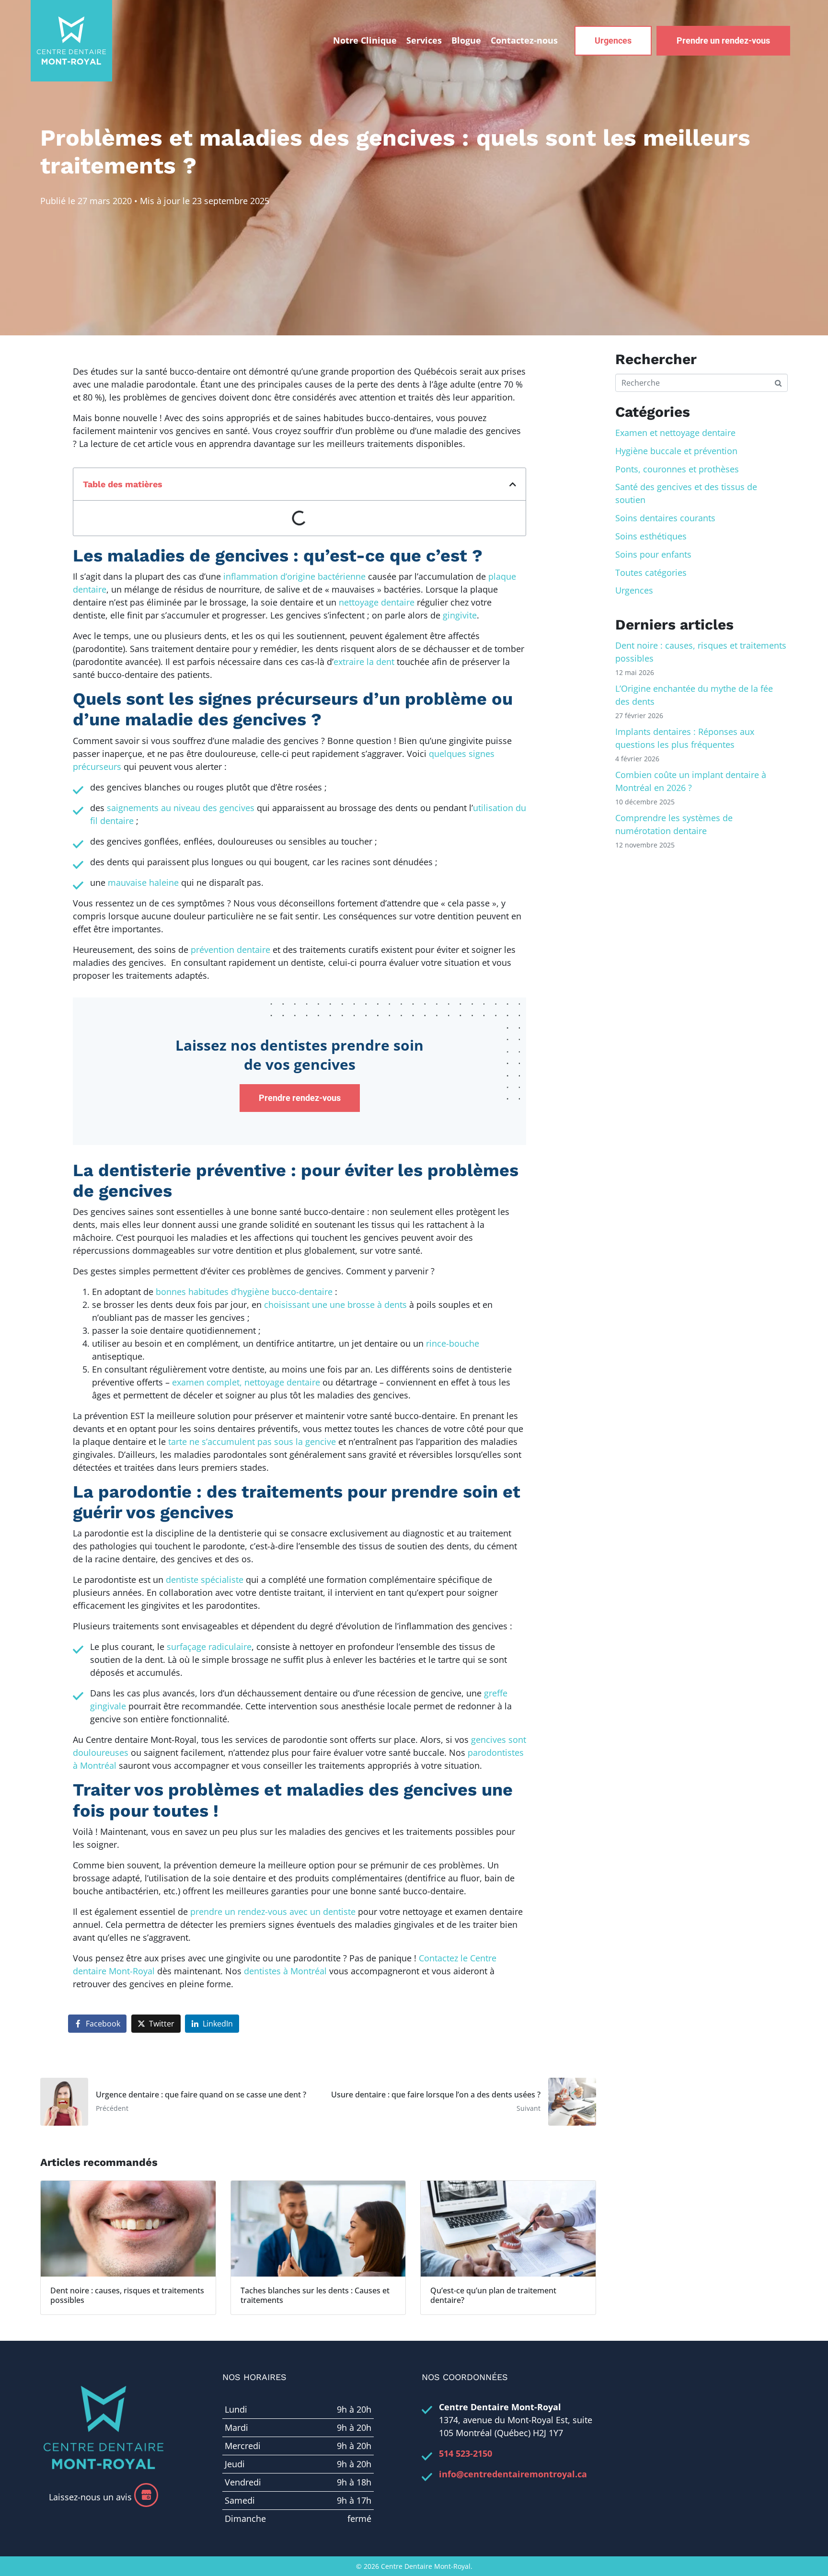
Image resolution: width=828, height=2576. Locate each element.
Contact (524, 40)
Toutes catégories (651, 572)
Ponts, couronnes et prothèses (677, 469)
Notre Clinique (365, 40)
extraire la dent (364, 662)
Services (424, 40)
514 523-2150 (466, 2453)
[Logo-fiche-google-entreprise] (146, 2495)
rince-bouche (453, 1343)
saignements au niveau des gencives (181, 808)
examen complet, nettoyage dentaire (246, 1382)
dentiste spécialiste (205, 1580)
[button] (513, 484)
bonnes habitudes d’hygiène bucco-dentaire (244, 1292)
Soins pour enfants (653, 554)
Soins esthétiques (651, 536)
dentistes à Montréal (285, 1971)
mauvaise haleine (143, 882)
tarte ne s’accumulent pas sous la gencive (251, 1442)
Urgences (634, 590)
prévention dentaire (230, 950)
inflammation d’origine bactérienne (294, 576)
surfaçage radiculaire (209, 1647)
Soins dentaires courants (665, 518)
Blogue (466, 40)
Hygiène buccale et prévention (676, 451)
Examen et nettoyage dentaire (675, 433)
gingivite (460, 615)
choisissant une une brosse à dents (335, 1305)
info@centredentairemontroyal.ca (513, 2474)
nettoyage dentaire (377, 602)
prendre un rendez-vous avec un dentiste (273, 1912)
